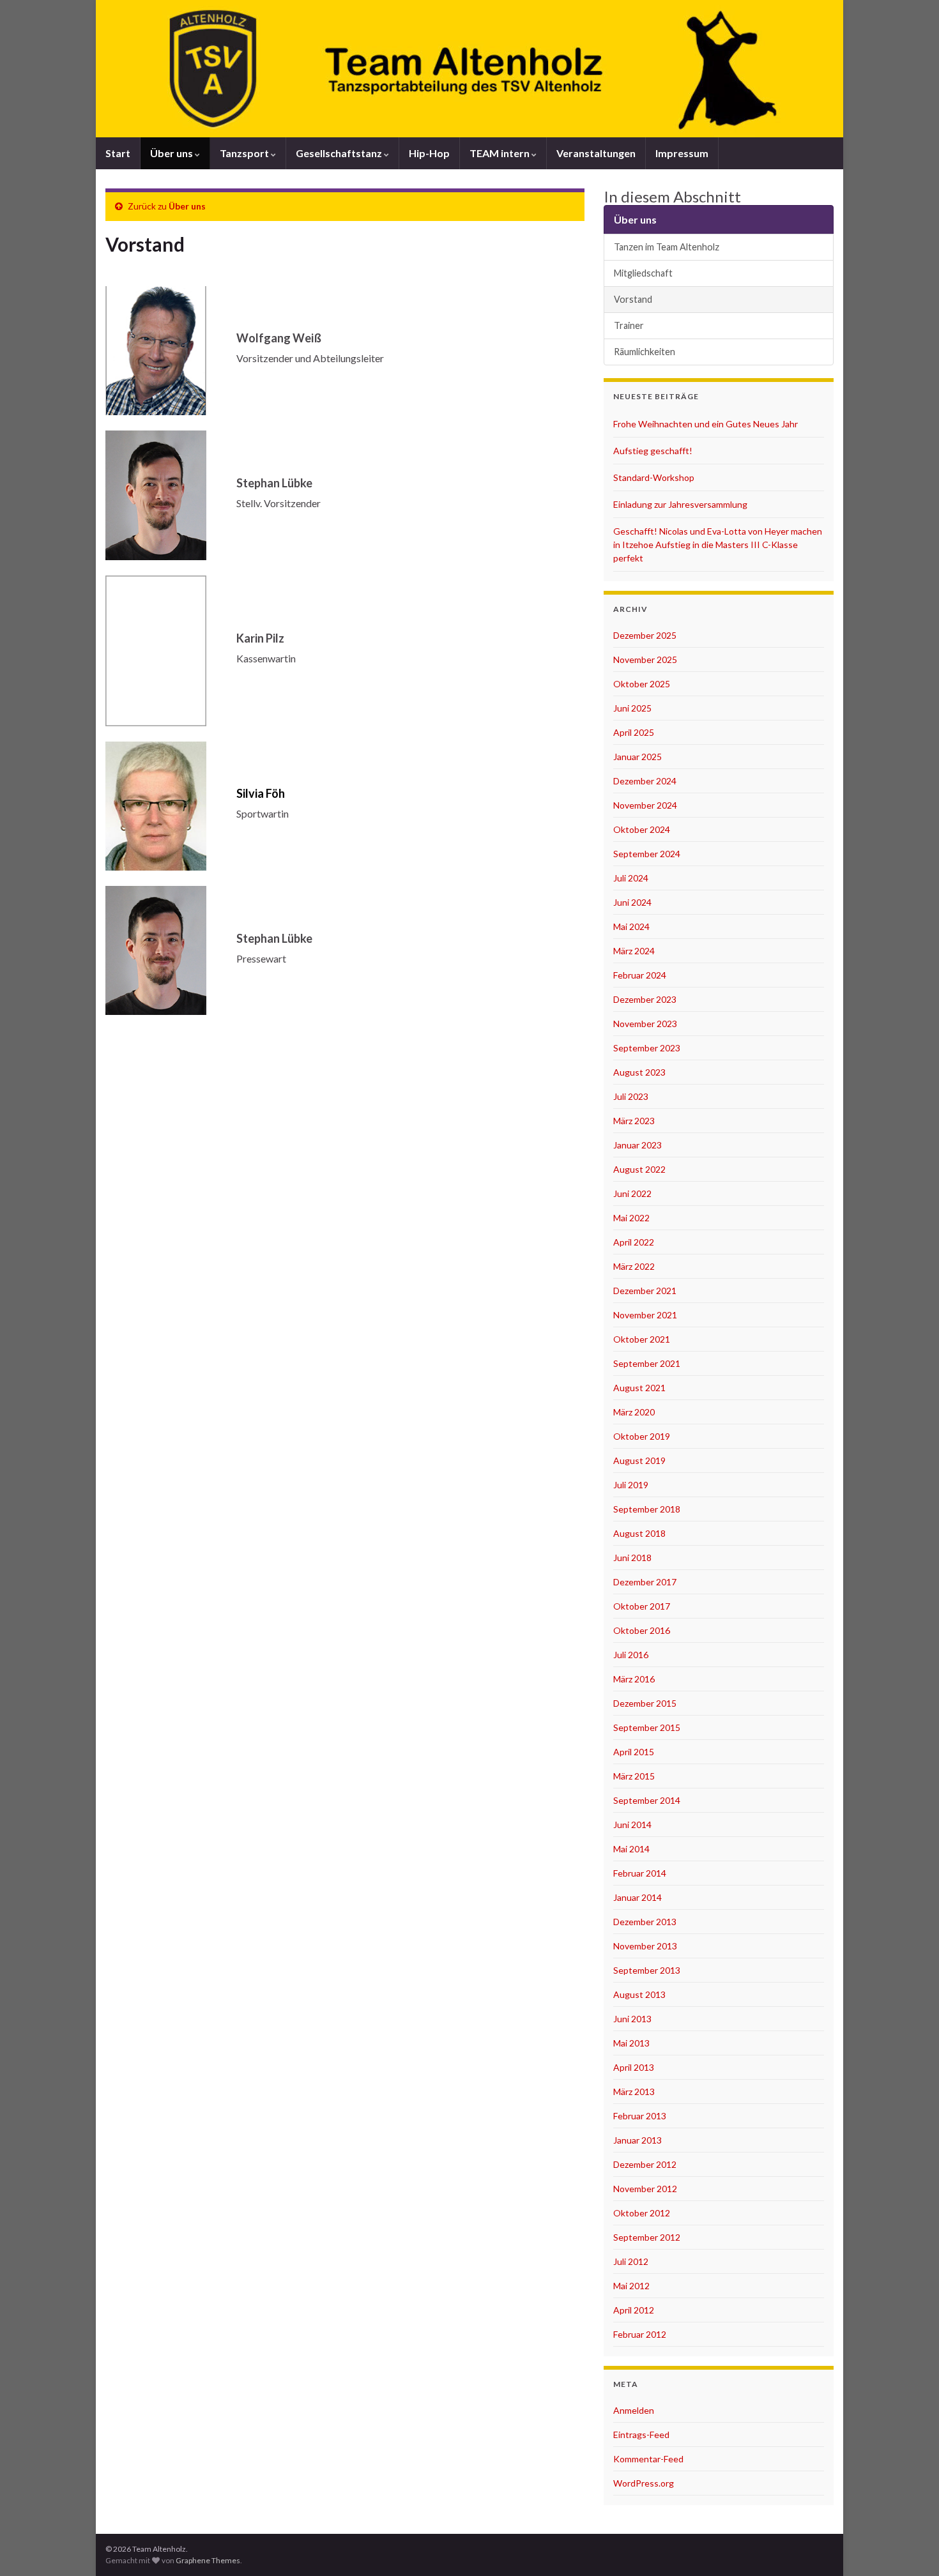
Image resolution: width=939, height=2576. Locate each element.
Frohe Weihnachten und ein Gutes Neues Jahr (706, 424)
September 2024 (647, 854)
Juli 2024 (631, 878)
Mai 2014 (631, 1849)
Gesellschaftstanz (340, 153)
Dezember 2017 (645, 1582)
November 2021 (645, 1315)
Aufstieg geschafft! (653, 451)
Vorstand (633, 299)
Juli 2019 (631, 1485)
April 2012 (634, 2310)
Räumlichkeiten (645, 352)
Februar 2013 (640, 2116)
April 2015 (634, 1752)
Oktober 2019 (642, 1436)
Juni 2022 (632, 1193)
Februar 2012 (640, 2334)
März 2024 (634, 951)
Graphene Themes (208, 2560)
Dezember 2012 (645, 2164)
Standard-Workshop (654, 477)
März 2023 (634, 1121)
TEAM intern (500, 153)
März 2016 (634, 1679)
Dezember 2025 (645, 635)
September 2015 (647, 1727)
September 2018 (647, 1509)
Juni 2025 (632, 708)
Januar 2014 (637, 1897)
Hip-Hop (429, 153)
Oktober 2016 (642, 1630)
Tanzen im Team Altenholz (667, 247)
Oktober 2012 (642, 2213)
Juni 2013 (632, 2019)
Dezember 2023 (645, 999)
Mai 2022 (631, 1218)
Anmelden (634, 2410)
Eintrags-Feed (641, 2435)
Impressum (682, 153)
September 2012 (647, 2237)
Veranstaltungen (596, 153)
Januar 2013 (637, 2140)
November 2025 (645, 659)
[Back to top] (910, 2547)
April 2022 (634, 1242)
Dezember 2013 (645, 1922)
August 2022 (639, 1169)
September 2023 (647, 1048)
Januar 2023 (637, 1145)
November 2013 (645, 1946)
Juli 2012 (631, 2261)
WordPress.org (644, 2483)
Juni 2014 (632, 1825)
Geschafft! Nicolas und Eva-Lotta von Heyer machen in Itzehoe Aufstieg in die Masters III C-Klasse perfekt (718, 545)
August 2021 (639, 1388)
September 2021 (647, 1363)
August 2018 (639, 1533)
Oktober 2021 (642, 1339)
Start (118, 153)
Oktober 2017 (642, 1606)
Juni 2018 (632, 1558)
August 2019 (639, 1460)
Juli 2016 (631, 1655)
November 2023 (645, 1024)
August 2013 (639, 1994)
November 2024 (645, 805)
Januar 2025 (637, 757)
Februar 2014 (640, 1873)
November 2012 (645, 2189)
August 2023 (639, 1072)
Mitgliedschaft (643, 273)
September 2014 (647, 1800)
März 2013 (634, 2092)
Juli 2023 (631, 1096)
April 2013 (634, 2067)
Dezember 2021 (645, 1291)
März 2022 (634, 1266)
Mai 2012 (631, 2286)
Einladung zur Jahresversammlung (680, 504)
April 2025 (634, 732)
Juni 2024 (632, 902)
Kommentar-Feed (648, 2459)
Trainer (629, 325)
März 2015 (634, 1776)
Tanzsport (245, 153)
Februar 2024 (640, 975)
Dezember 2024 (645, 781)
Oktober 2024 (642, 829)
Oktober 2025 (642, 684)
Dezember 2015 (645, 1703)
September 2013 (647, 1970)
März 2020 (634, 1412)
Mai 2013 (631, 2043)
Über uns (172, 153)
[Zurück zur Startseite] (469, 69)
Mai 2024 (631, 926)
